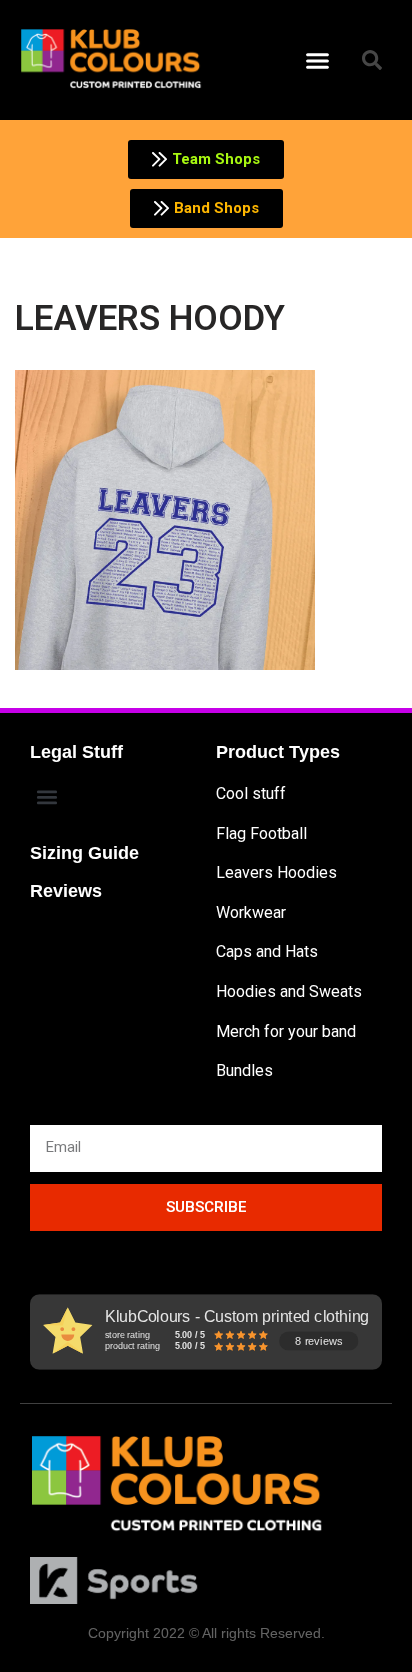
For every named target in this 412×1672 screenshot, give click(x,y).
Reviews (66, 891)
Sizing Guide (84, 853)
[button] (318, 60)
